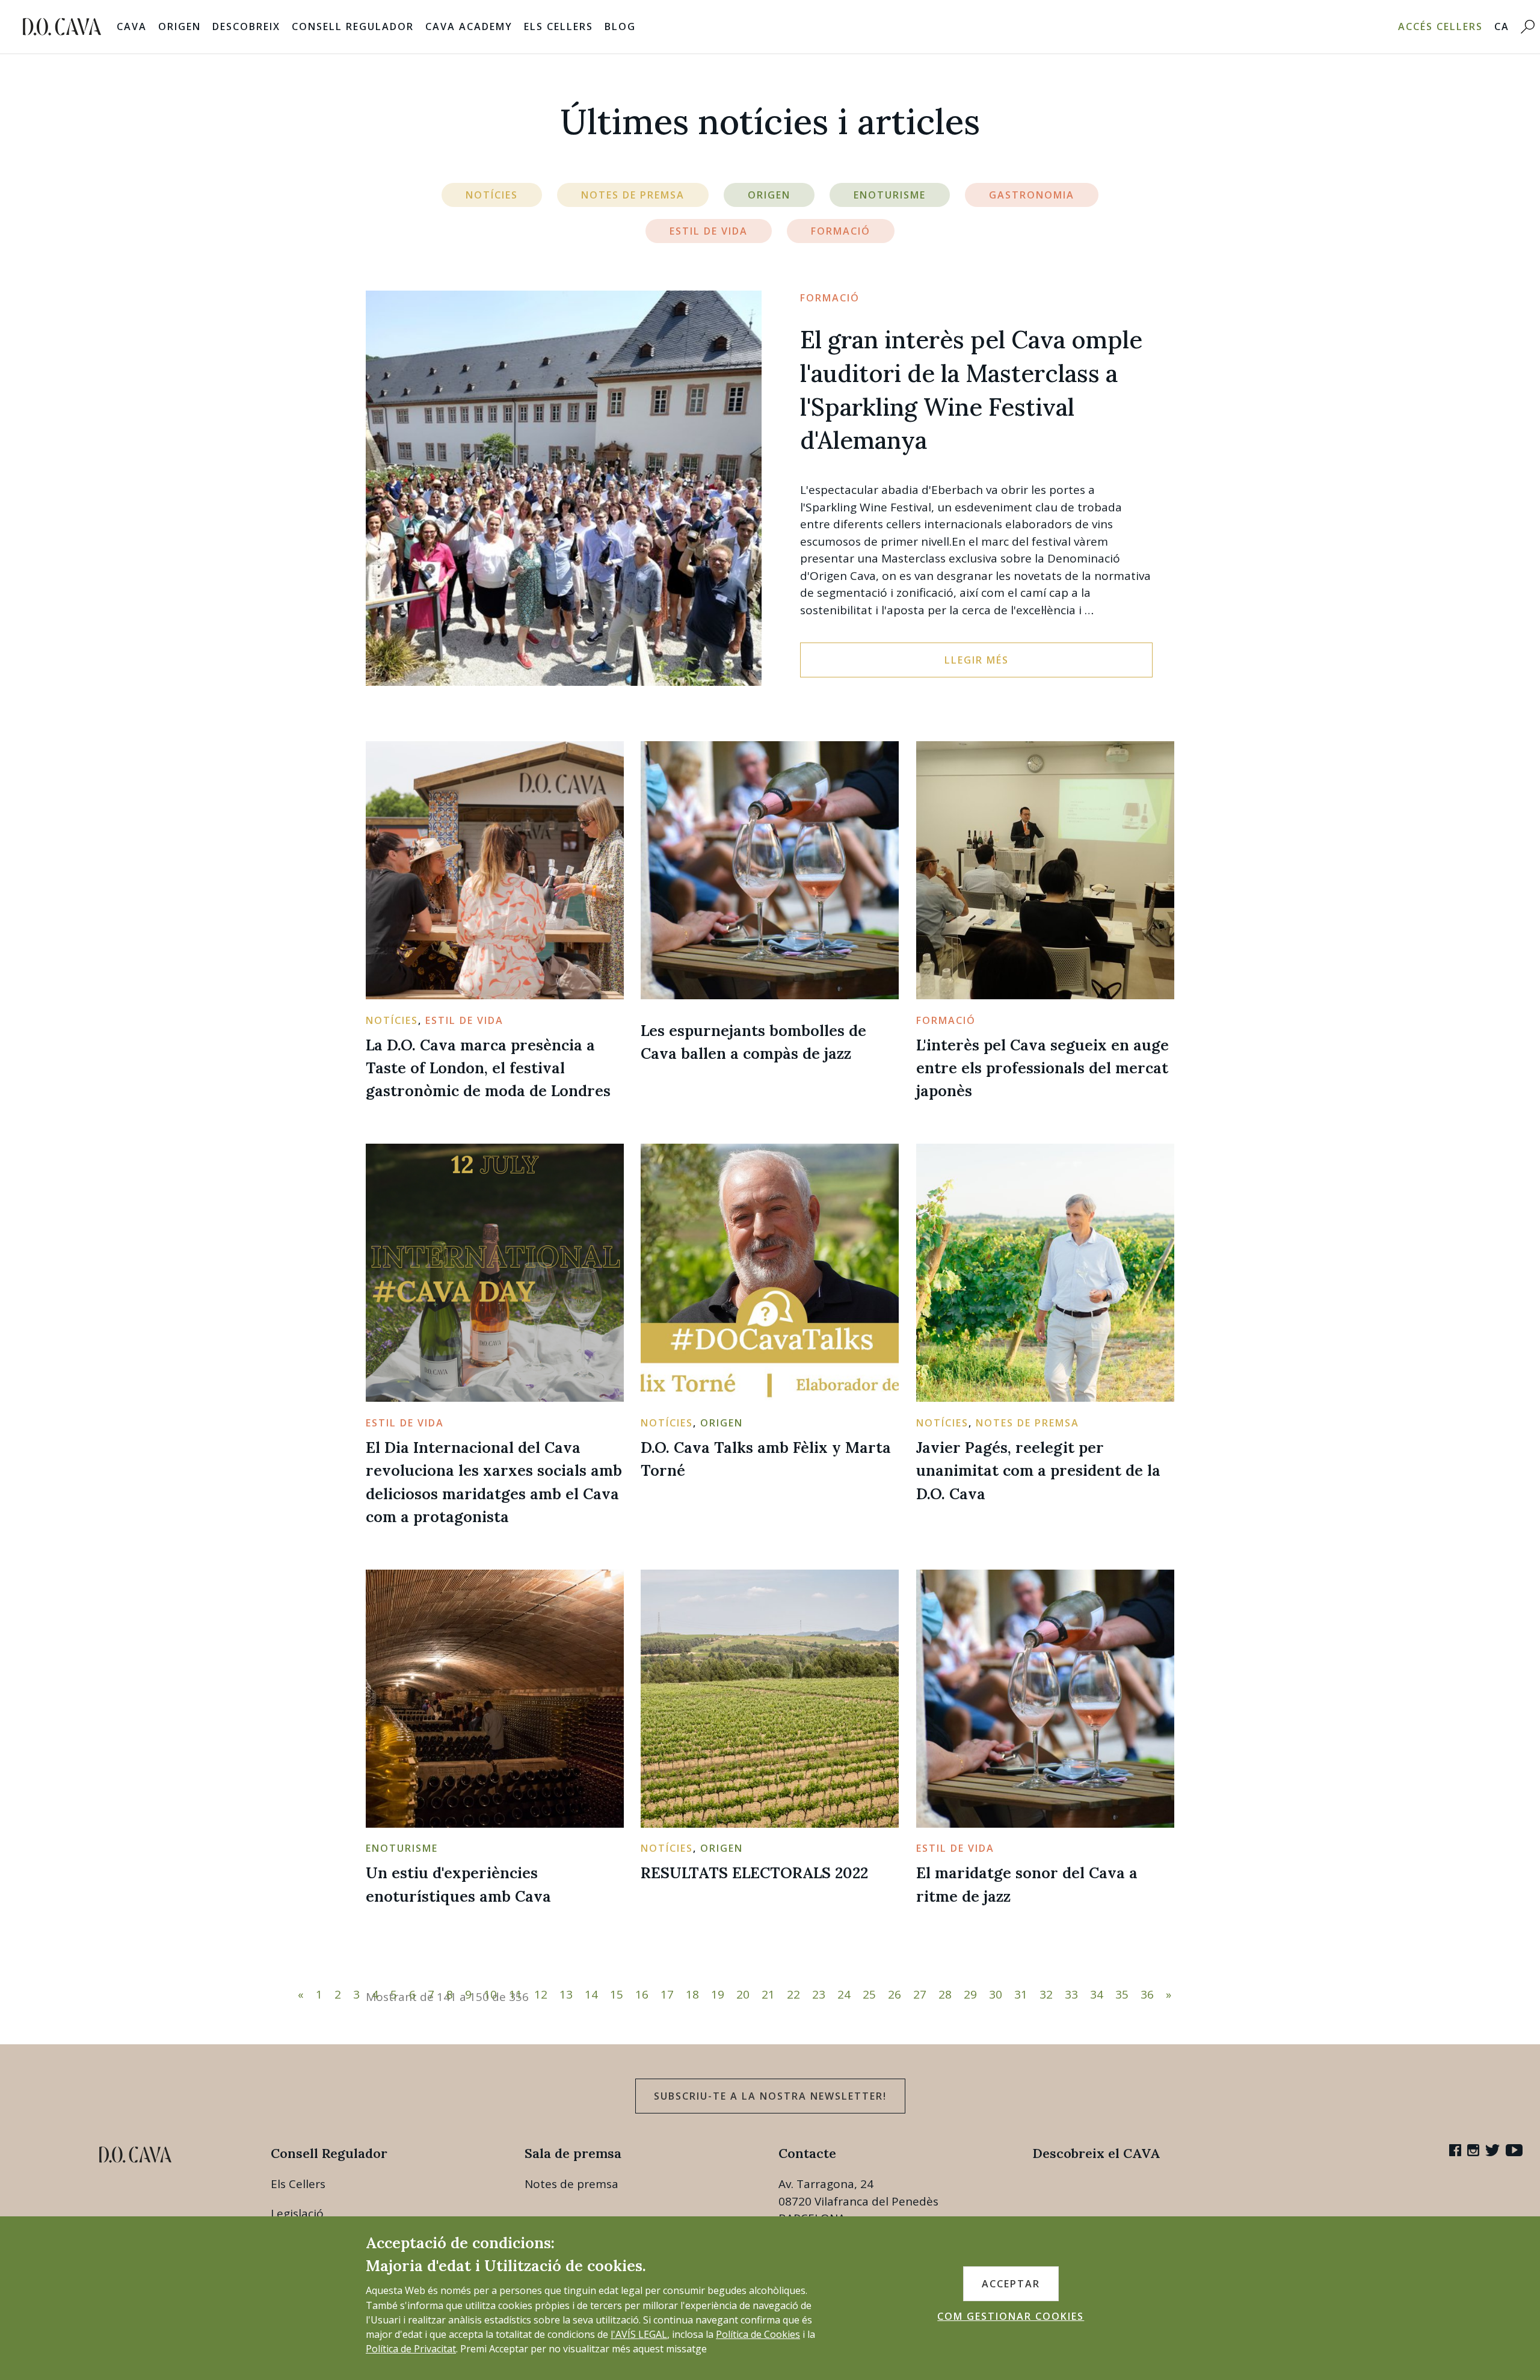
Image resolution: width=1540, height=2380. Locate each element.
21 (768, 1994)
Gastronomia (1032, 195)
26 (895, 1994)
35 (1122, 1994)
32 (1046, 1994)
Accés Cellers (1440, 26)
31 (1021, 1994)
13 (566, 1994)
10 (490, 1994)
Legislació (297, 2213)
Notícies (492, 195)
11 (516, 1994)
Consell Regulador (353, 26)
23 (819, 1994)
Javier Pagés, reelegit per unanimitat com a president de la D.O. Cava (1038, 1470)
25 (869, 1994)
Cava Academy (469, 26)
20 (743, 1994)
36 (1147, 1994)
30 (996, 1994)
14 (591, 1994)
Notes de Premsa (633, 195)
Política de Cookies (758, 2334)
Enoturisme (890, 195)
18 (692, 1994)
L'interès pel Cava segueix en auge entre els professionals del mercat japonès (1043, 1068)
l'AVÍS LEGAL (639, 2334)
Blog (620, 26)
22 (793, 1994)
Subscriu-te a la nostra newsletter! (770, 2096)
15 (617, 1994)
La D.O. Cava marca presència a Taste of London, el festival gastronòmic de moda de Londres (488, 1068)
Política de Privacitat (411, 2349)
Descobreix (246, 26)
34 (1097, 1994)
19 (718, 1994)
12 (541, 1994)
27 (920, 1994)
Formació (841, 231)
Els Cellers (559, 26)
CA (1502, 26)
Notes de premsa (571, 2184)
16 (642, 1994)
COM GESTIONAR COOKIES (1011, 2316)
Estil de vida (709, 231)
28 (945, 1994)
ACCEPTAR (1011, 2284)
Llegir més (977, 660)
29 (970, 1994)
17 (667, 1994)
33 (1071, 1994)
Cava (132, 26)
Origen (180, 26)
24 (844, 1994)
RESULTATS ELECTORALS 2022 (754, 1873)
